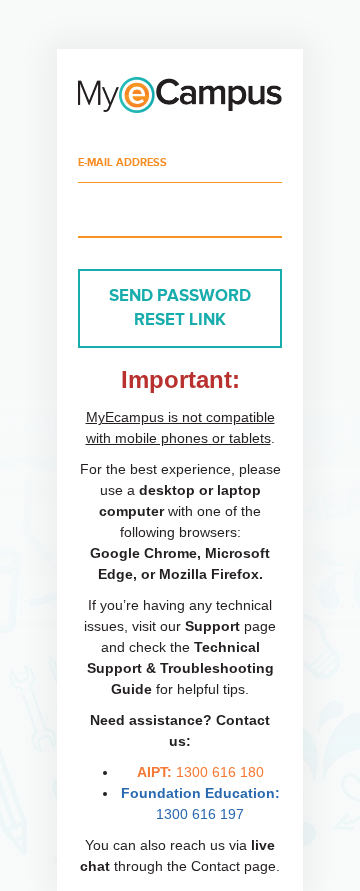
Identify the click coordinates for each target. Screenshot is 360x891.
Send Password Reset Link (180, 308)
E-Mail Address (122, 162)
